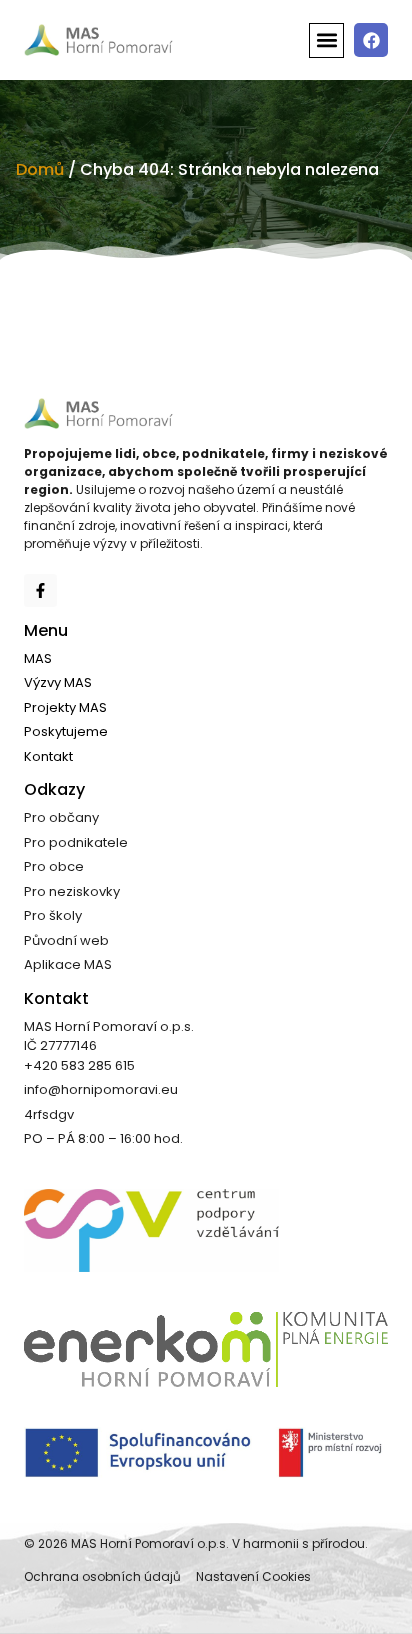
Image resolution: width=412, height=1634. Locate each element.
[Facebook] (371, 40)
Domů (40, 169)
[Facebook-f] (40, 590)
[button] (326, 40)
